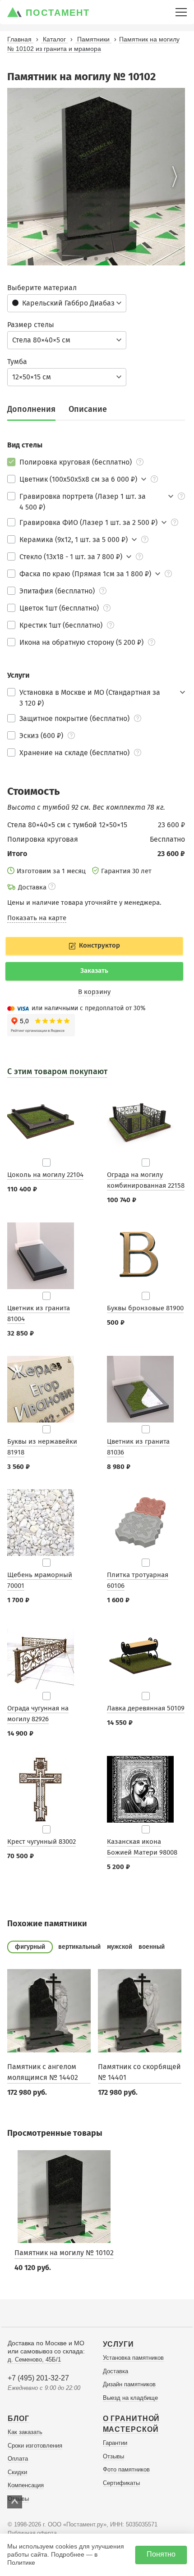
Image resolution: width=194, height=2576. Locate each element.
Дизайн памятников (129, 2384)
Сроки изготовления (35, 2446)
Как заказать (25, 2432)
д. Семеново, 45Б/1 (34, 2359)
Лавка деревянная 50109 (146, 1708)
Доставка (115, 2371)
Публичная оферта (32, 2533)
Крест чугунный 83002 (42, 1842)
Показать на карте (37, 918)
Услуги (118, 2344)
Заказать (94, 971)
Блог (18, 2419)
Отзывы (113, 2456)
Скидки (17, 2472)
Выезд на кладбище (130, 2398)
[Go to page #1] (85, 259)
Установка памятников (133, 2358)
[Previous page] (18, 177)
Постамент (58, 13)
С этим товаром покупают (57, 1071)
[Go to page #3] (107, 259)
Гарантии (115, 2443)
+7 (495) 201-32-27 (38, 2378)
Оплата (18, 2459)
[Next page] (175, 177)
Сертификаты (121, 2483)
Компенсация (26, 2485)
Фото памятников (126, 2469)
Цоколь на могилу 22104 (45, 1175)
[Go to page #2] (96, 259)
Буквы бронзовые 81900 (145, 1308)
